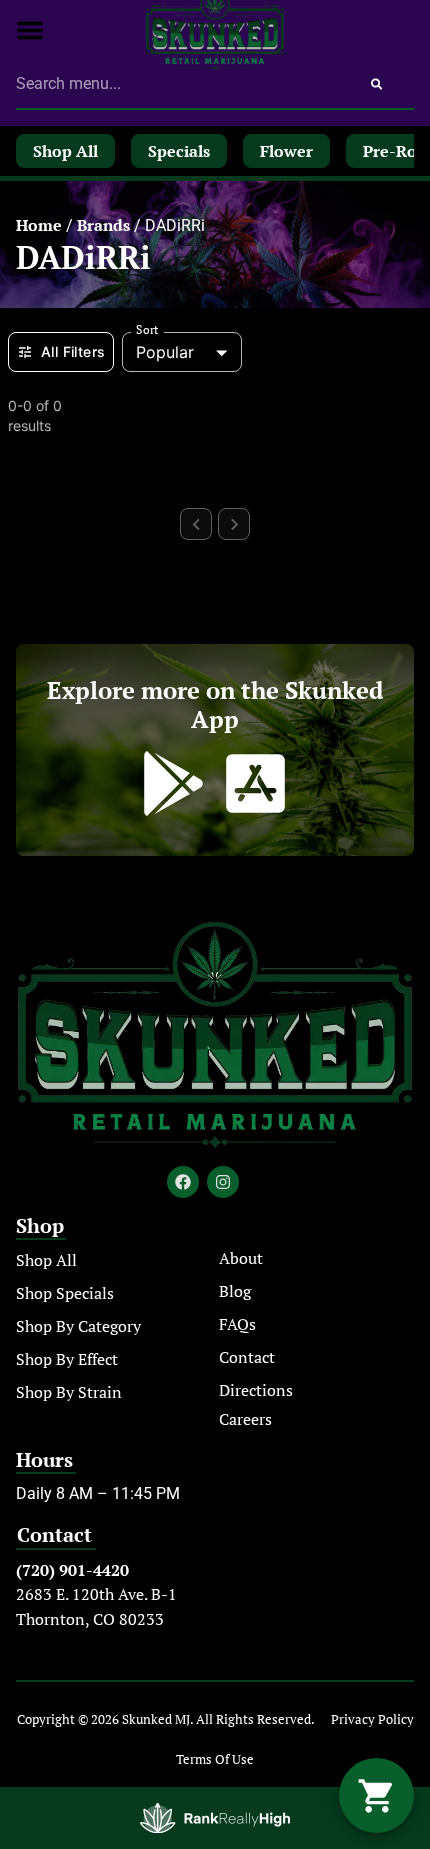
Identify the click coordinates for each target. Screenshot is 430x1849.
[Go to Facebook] (183, 1182)
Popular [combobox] (165, 352)
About (241, 1258)
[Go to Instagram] (223, 1182)
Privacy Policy (372, 1719)
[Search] (376, 84)
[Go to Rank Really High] (215, 1818)
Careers (245, 1419)
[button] (30, 30)
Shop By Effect (67, 1359)
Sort (147, 330)
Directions (256, 1390)
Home (39, 225)
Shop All (46, 1260)
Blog (235, 1291)
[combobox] (177, 84)
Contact (247, 1357)
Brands (103, 225)
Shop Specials (65, 1293)
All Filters (73, 351)
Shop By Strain (69, 1392)
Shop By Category (78, 1326)
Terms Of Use (215, 1759)
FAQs (237, 1324)
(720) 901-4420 (72, 1570)
